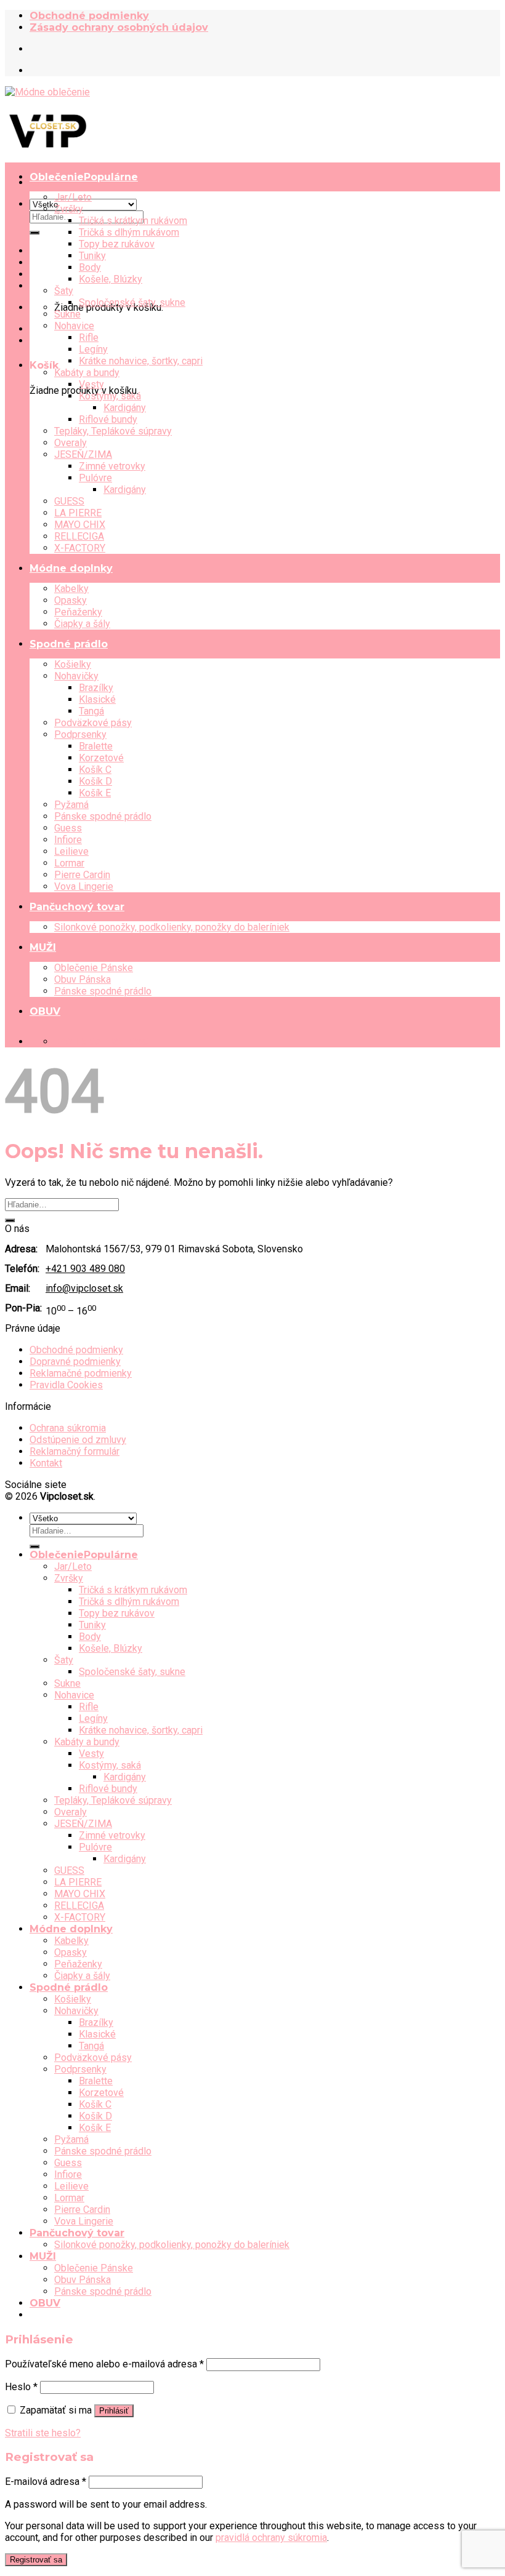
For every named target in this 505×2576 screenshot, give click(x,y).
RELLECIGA (79, 536)
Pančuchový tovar (77, 907)
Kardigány (125, 408)
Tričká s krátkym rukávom (133, 221)
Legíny (93, 349)
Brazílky (96, 688)
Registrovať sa (36, 2560)
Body (90, 267)
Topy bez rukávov (117, 244)
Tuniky (92, 256)
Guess (68, 828)
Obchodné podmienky (89, 16)
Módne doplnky (71, 568)
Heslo (21, 2387)
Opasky (71, 600)
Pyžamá (71, 805)
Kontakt (46, 1463)
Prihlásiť (114, 2411)
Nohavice (74, 326)
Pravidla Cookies (66, 1385)
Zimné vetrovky (112, 466)
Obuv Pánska (83, 979)
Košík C (95, 770)
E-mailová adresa (46, 2482)
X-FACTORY (80, 548)
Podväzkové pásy (93, 723)
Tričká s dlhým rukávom (129, 232)
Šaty (64, 291)
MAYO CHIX (80, 525)
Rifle (89, 338)
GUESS (69, 501)
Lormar (69, 863)
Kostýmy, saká (110, 396)
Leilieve (71, 851)
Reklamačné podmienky (81, 1373)
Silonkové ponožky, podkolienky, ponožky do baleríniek (172, 927)
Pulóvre (95, 478)
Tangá (91, 711)
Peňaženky (78, 612)
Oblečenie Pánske (94, 968)
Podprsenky (80, 734)
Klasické (97, 699)
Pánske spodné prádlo (103, 816)
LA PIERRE (78, 513)
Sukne (67, 314)
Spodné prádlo (69, 644)
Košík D (95, 781)
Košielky (73, 664)
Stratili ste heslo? (43, 2433)
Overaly (71, 443)
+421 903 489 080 (85, 1269)
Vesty (91, 384)
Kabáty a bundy (87, 373)
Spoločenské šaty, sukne (132, 302)
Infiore (68, 840)
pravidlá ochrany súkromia (271, 2538)
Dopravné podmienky (75, 1362)
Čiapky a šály (82, 624)
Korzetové (101, 758)
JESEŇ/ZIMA (83, 454)
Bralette (96, 746)
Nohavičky (76, 676)
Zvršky (69, 209)
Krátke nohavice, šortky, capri (141, 361)
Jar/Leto (73, 197)
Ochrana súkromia (68, 1428)
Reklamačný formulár (75, 1451)
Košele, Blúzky (111, 279)
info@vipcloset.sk (84, 1288)
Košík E (95, 793)
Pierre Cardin (82, 875)
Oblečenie (57, 177)
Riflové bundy (108, 419)
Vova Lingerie (84, 886)
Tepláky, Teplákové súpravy (113, 431)
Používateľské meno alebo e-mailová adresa (104, 2364)
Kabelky (71, 589)
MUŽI (43, 947)
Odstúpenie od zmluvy (78, 1440)
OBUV (45, 1011)
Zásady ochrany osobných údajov (119, 27)
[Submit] (34, 233)
